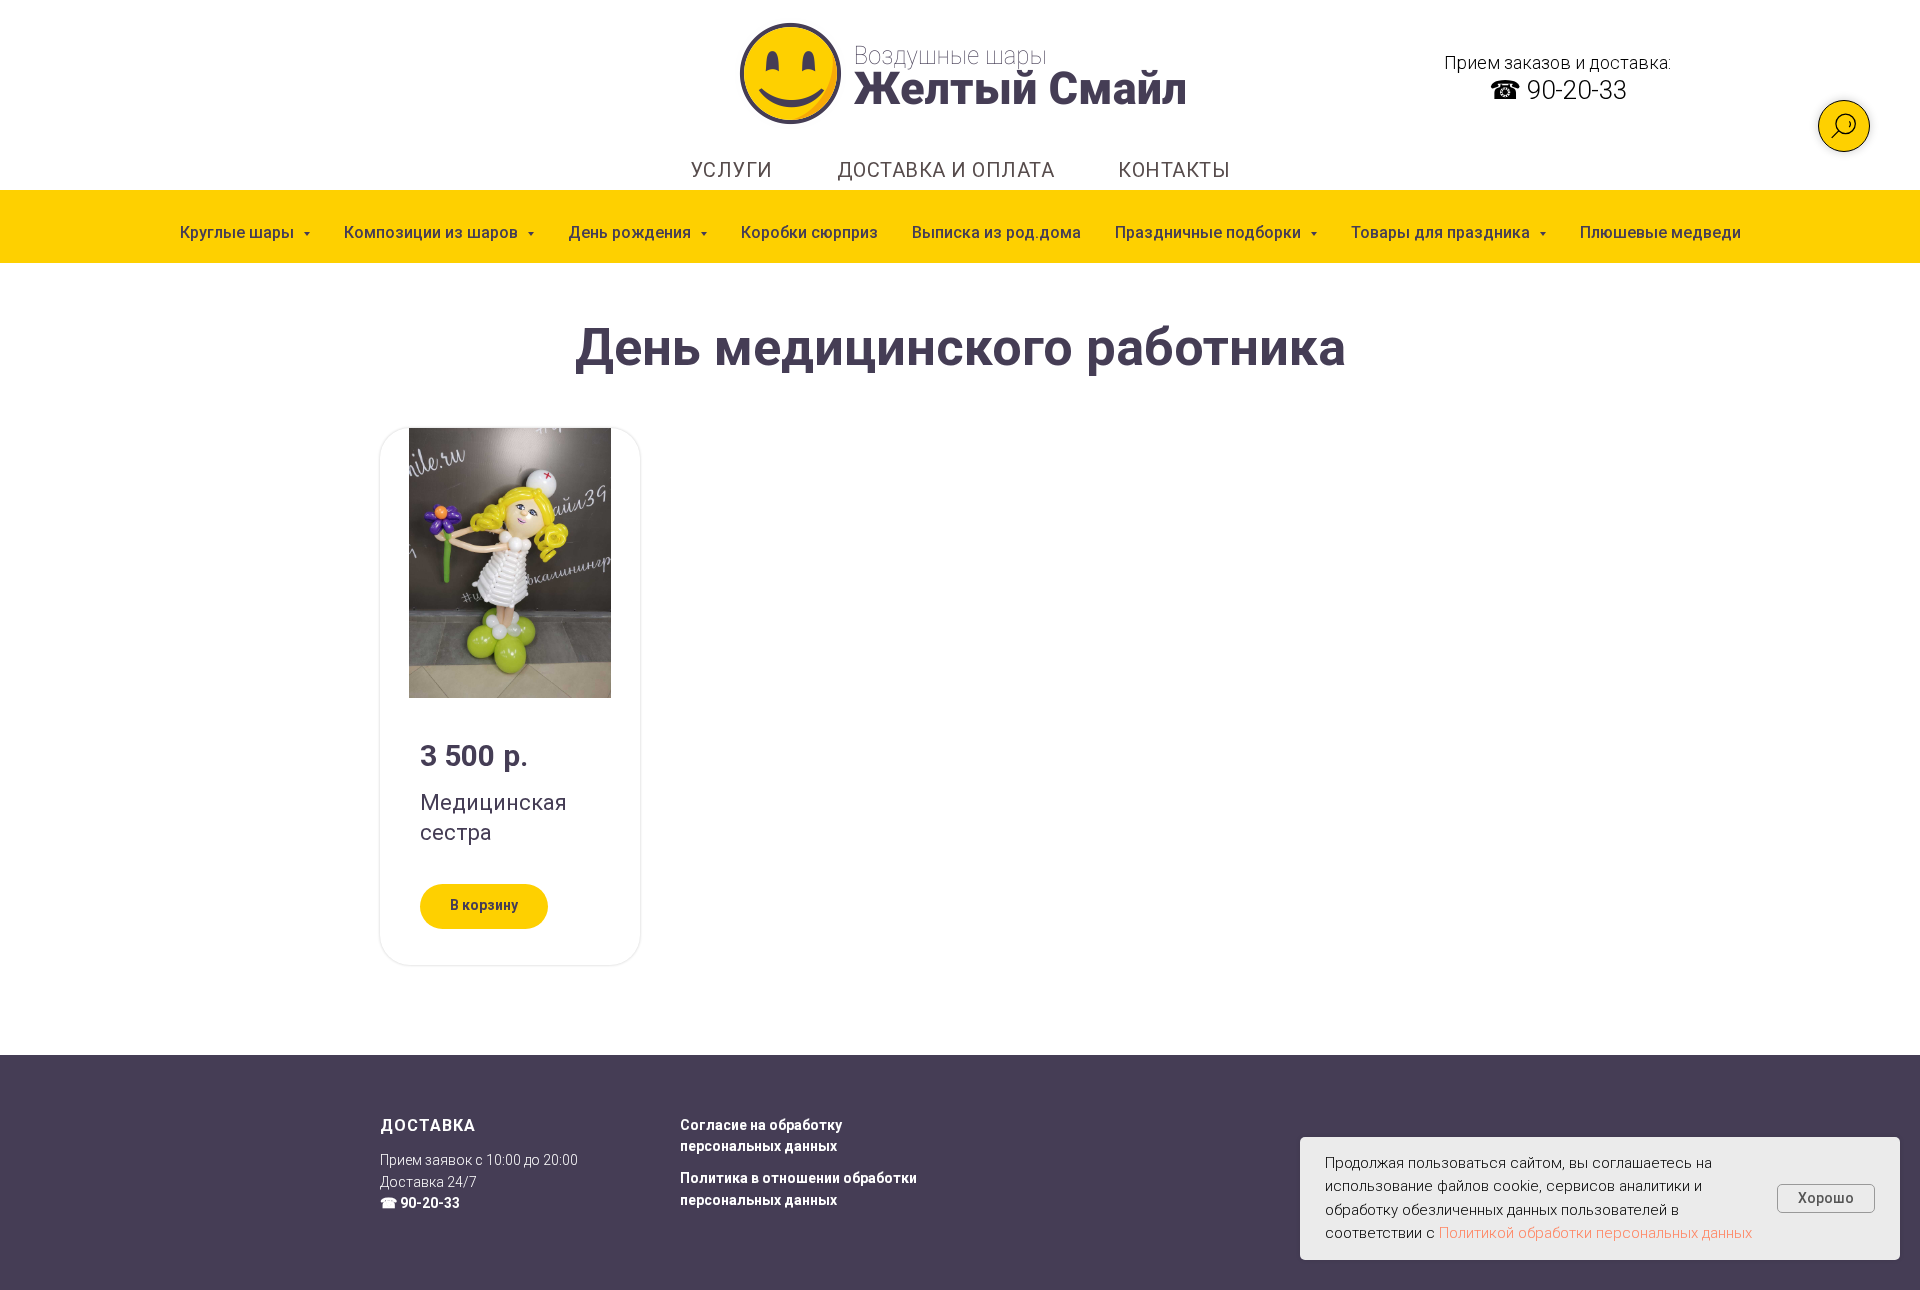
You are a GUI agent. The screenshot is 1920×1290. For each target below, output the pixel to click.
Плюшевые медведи (1660, 232)
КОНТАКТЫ (1174, 170)
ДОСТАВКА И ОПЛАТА (946, 170)
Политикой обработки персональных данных (1595, 1233)
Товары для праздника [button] (1442, 232)
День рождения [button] (631, 232)
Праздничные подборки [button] (1210, 232)
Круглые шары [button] (239, 232)
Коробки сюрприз (809, 232)
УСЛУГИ (731, 170)
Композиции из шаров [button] (433, 232)
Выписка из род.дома (996, 232)
